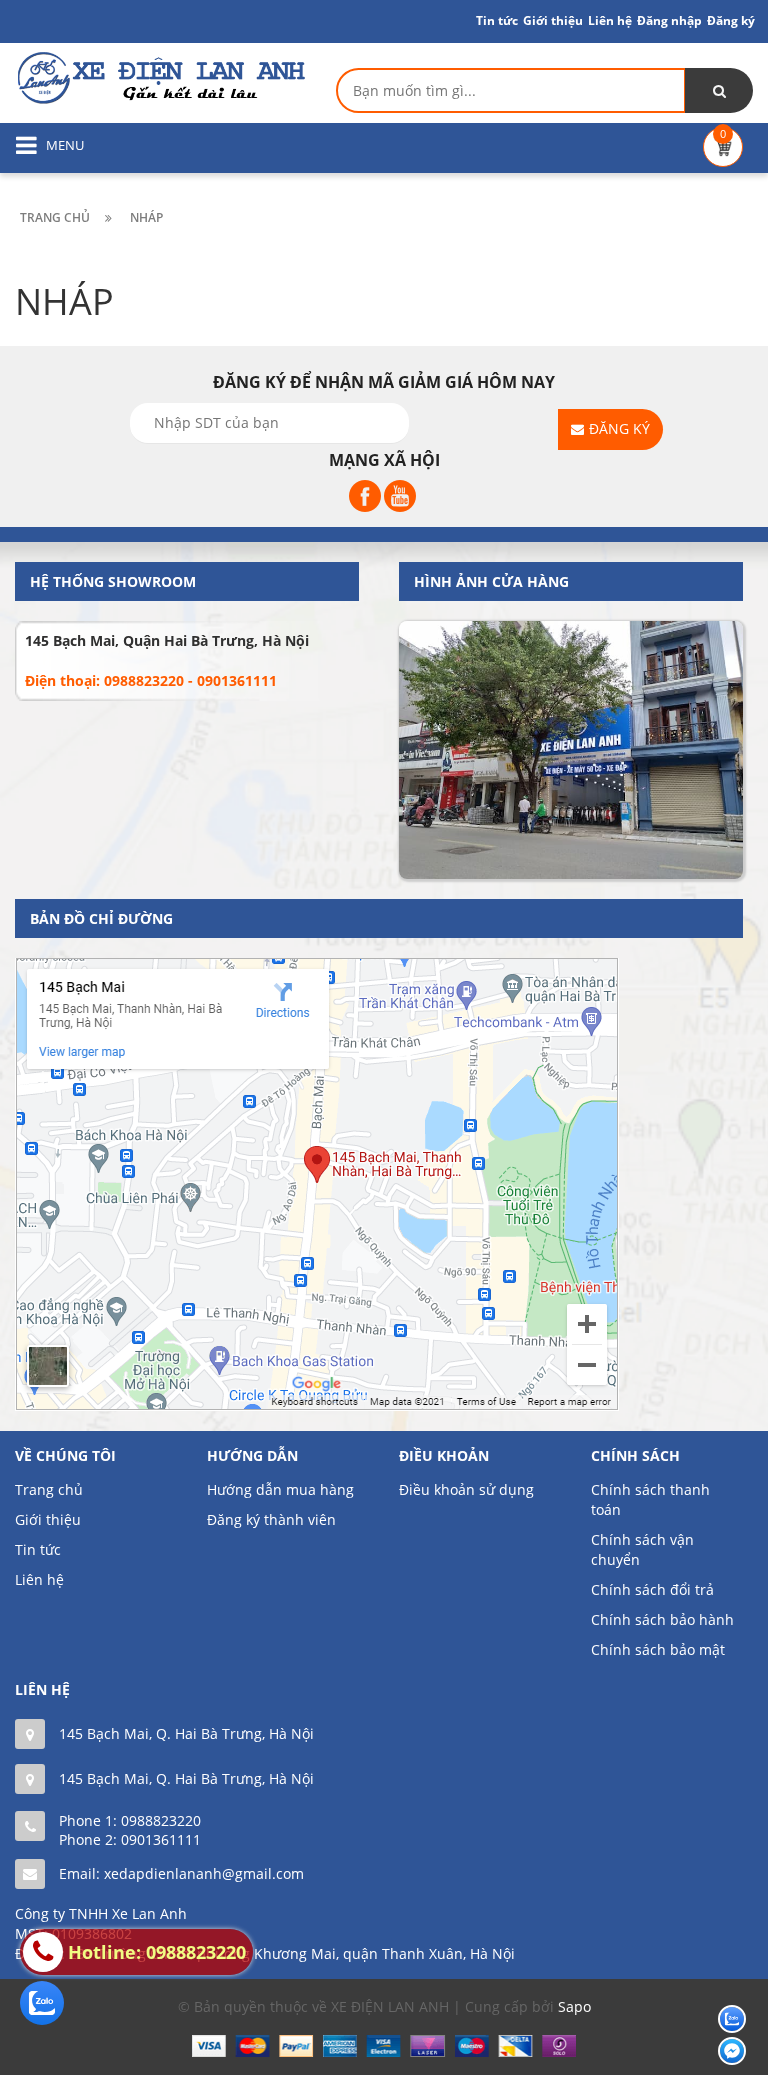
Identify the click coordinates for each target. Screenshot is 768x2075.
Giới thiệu (553, 20)
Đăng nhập (669, 20)
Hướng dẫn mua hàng (280, 1489)
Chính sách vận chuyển (642, 1549)
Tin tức (497, 20)
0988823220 (161, 1820)
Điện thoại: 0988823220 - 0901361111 (151, 680)
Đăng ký (731, 20)
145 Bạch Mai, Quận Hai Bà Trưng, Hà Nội (167, 640)
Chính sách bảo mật (658, 1649)
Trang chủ (49, 1489)
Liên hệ (39, 1579)
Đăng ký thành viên (271, 1519)
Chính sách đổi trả (652, 1589)
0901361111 (161, 1839)
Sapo (574, 2006)
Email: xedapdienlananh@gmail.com (181, 1873)
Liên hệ (610, 20)
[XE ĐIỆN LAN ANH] (160, 76)
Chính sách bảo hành (662, 1619)
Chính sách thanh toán (650, 1499)
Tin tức (38, 1549)
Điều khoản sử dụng (466, 1489)
